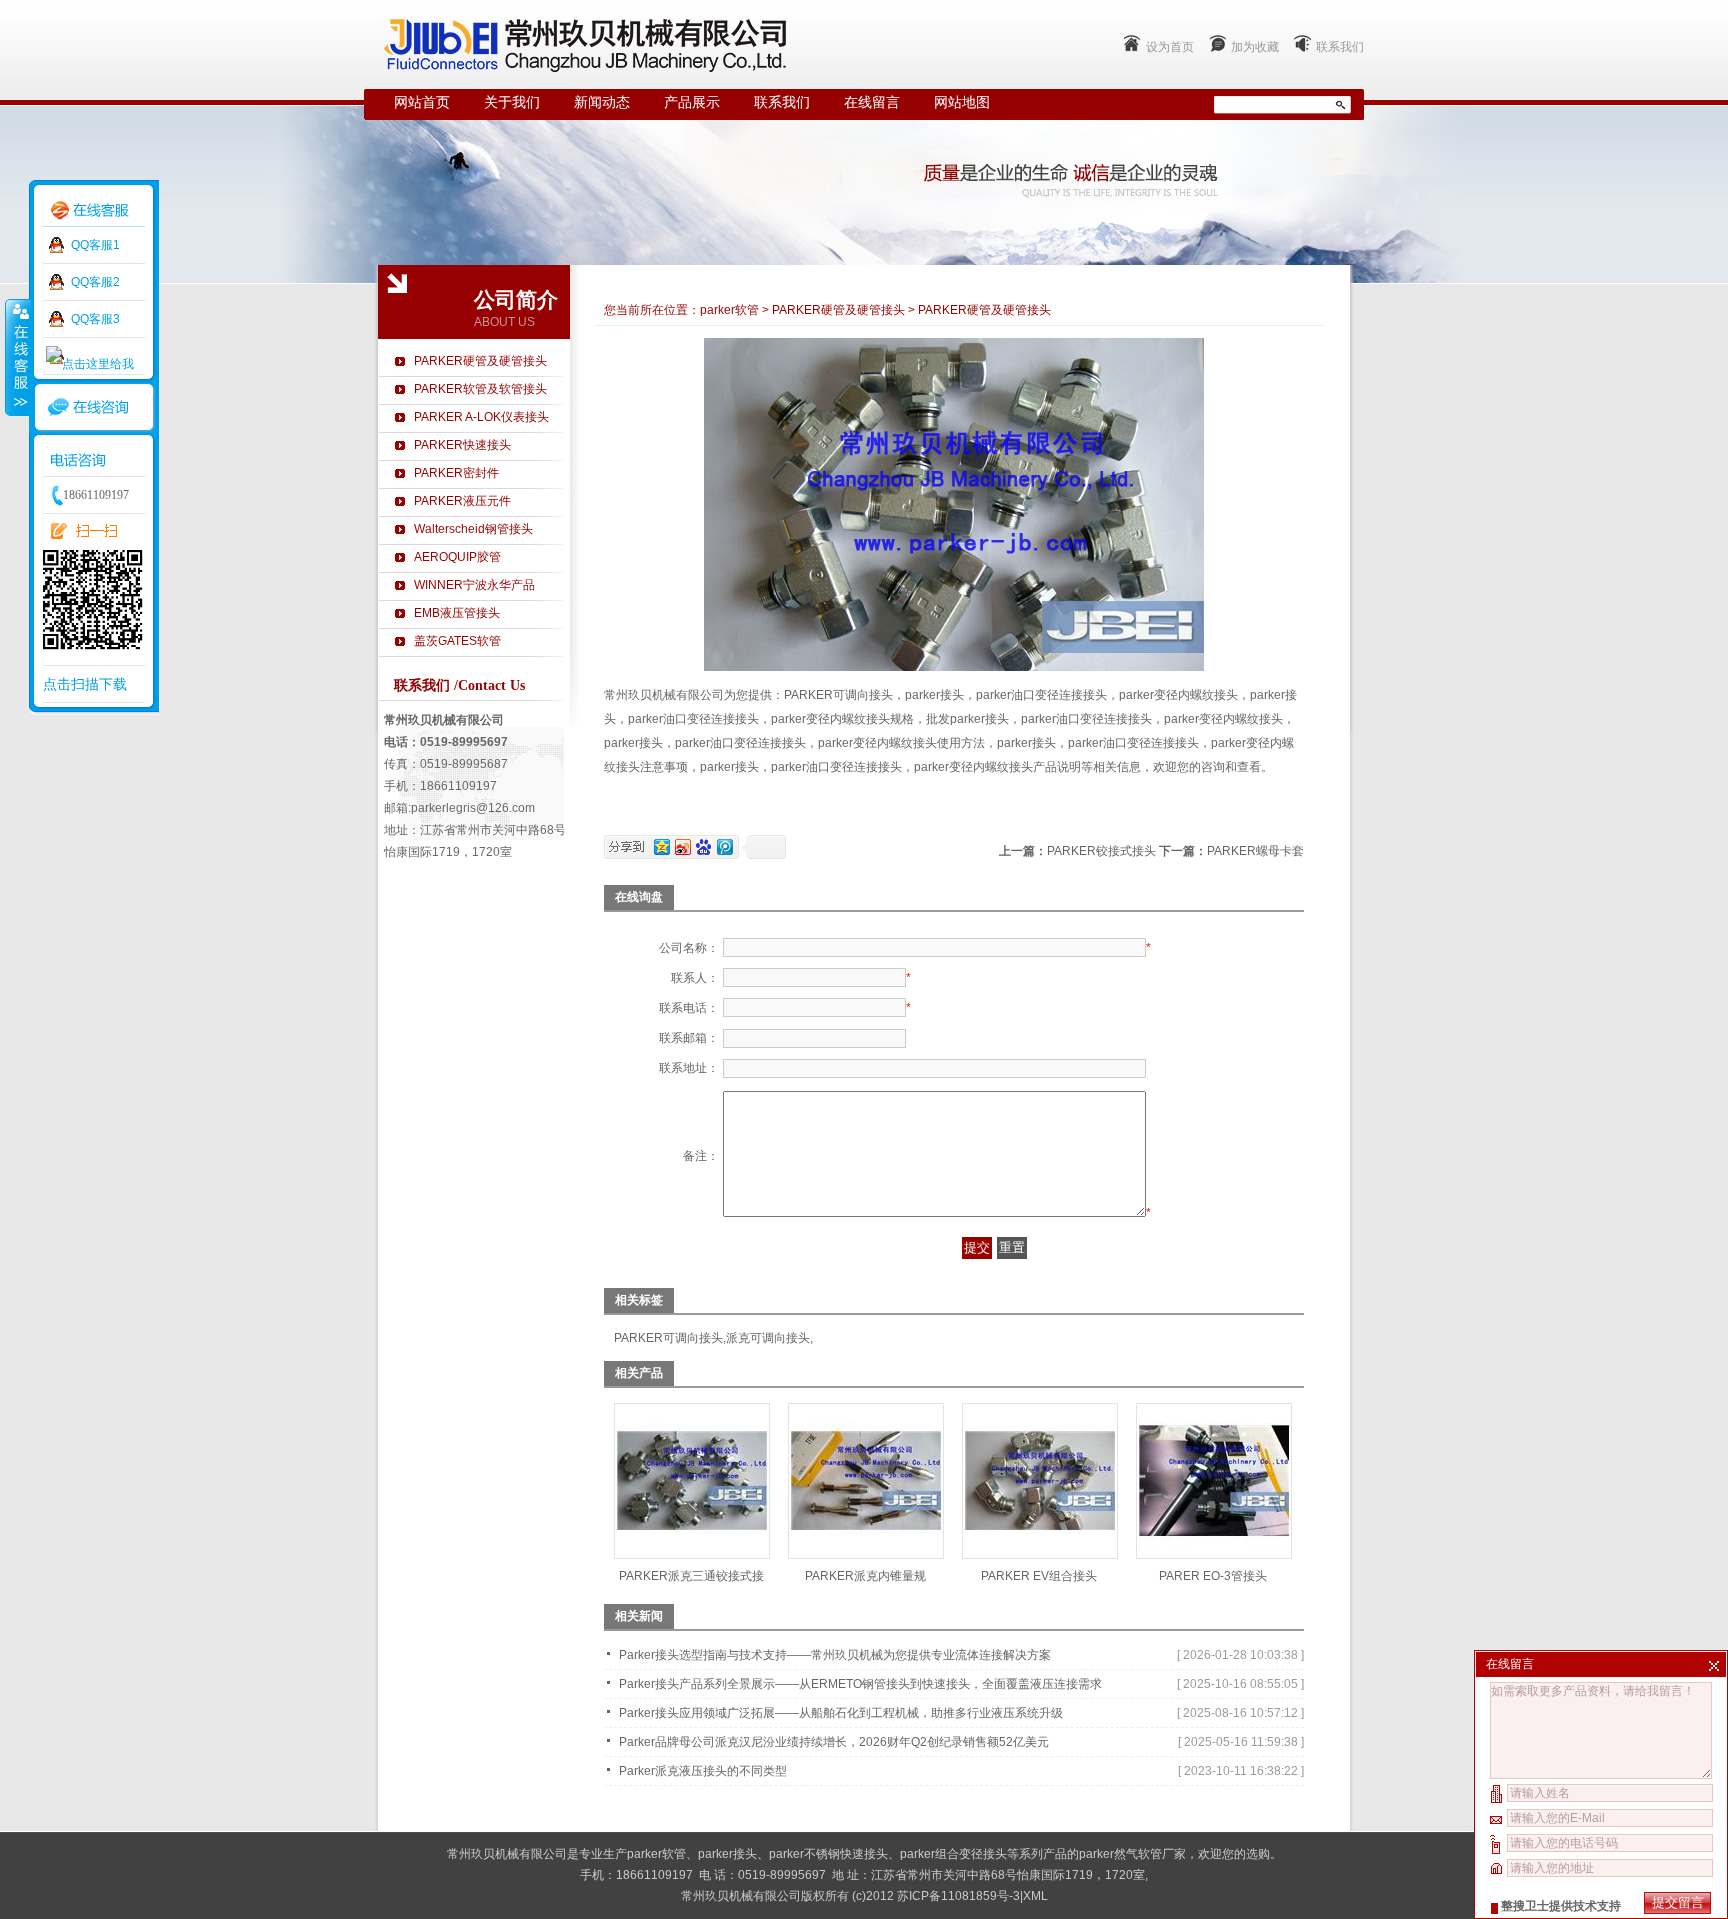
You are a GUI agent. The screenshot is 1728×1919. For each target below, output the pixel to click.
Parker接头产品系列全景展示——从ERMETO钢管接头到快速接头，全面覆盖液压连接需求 (860, 1684)
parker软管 (729, 310)
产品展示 (692, 102)
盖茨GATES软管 (457, 641)
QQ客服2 (95, 282)
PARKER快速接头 (462, 445)
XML (1035, 1896)
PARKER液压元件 (462, 501)
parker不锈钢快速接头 (828, 1854)
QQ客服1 (95, 245)
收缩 (17, 357)
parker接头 (727, 1854)
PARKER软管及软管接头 (480, 389)
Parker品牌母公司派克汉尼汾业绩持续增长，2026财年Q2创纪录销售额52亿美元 (834, 1742)
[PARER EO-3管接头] (1214, 1552)
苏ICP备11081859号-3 (958, 1896)
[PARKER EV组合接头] (1040, 1552)
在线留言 (872, 102)
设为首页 (1170, 47)
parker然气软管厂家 (1132, 1854)
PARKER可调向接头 (668, 1338)
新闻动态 (602, 102)
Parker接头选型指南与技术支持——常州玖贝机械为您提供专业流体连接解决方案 (835, 1655)
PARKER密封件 (456, 473)
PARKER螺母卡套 (1255, 851)
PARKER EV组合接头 (1039, 1576)
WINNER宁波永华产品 (474, 585)
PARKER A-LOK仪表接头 (481, 417)
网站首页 (422, 102)
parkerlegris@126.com (473, 808)
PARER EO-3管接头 (1213, 1576)
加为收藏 (1255, 47)
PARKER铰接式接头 (1101, 851)
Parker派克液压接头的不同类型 (703, 1771)
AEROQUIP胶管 (457, 557)
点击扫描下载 (85, 684)
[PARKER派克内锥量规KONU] (866, 1552)
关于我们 (512, 102)
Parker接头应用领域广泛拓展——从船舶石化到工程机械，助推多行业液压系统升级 (841, 1713)
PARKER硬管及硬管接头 (480, 361)
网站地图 (962, 102)
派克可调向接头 (768, 1338)
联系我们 (1340, 47)
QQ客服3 (95, 319)
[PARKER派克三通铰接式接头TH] (692, 1552)
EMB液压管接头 (457, 613)
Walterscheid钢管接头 (473, 529)
